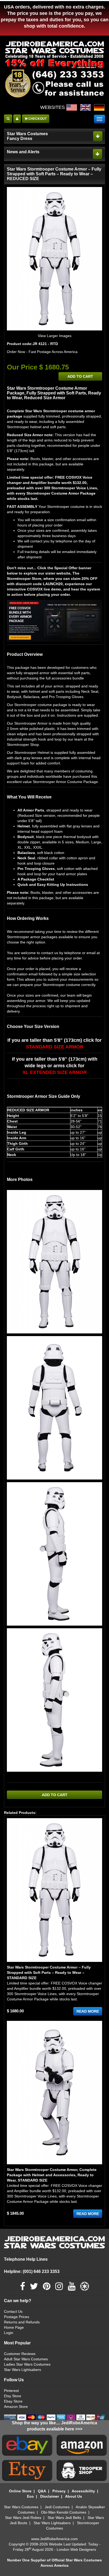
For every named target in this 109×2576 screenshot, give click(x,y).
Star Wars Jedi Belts (64, 2518)
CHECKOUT (37, 119)
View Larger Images (55, 336)
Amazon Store (16, 2407)
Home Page (14, 2327)
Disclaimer (50, 2496)
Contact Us (13, 2311)
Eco (30, 2496)
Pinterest (11, 2391)
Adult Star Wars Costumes (26, 2359)
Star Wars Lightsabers (22, 2370)
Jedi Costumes (57, 2507)
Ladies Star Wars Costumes (27, 2364)
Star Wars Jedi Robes (23, 2518)
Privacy (59, 2491)
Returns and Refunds (22, 2322)
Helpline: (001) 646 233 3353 (32, 2271)
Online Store (20, 2491)
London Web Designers (76, 2549)
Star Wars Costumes (21, 2507)
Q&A (42, 2491)
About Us (74, 2496)
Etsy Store (13, 2396)
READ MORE (88, 2011)
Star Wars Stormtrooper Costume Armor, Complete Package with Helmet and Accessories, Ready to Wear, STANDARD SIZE (52, 2175)
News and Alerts (23, 152)
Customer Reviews (20, 2354)
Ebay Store (13, 2401)
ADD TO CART (80, 376)
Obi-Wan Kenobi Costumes (64, 2512)
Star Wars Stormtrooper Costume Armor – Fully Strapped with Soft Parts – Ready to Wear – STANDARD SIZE (49, 1973)
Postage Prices (17, 2317)
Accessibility (83, 2491)
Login (9, 2333)
